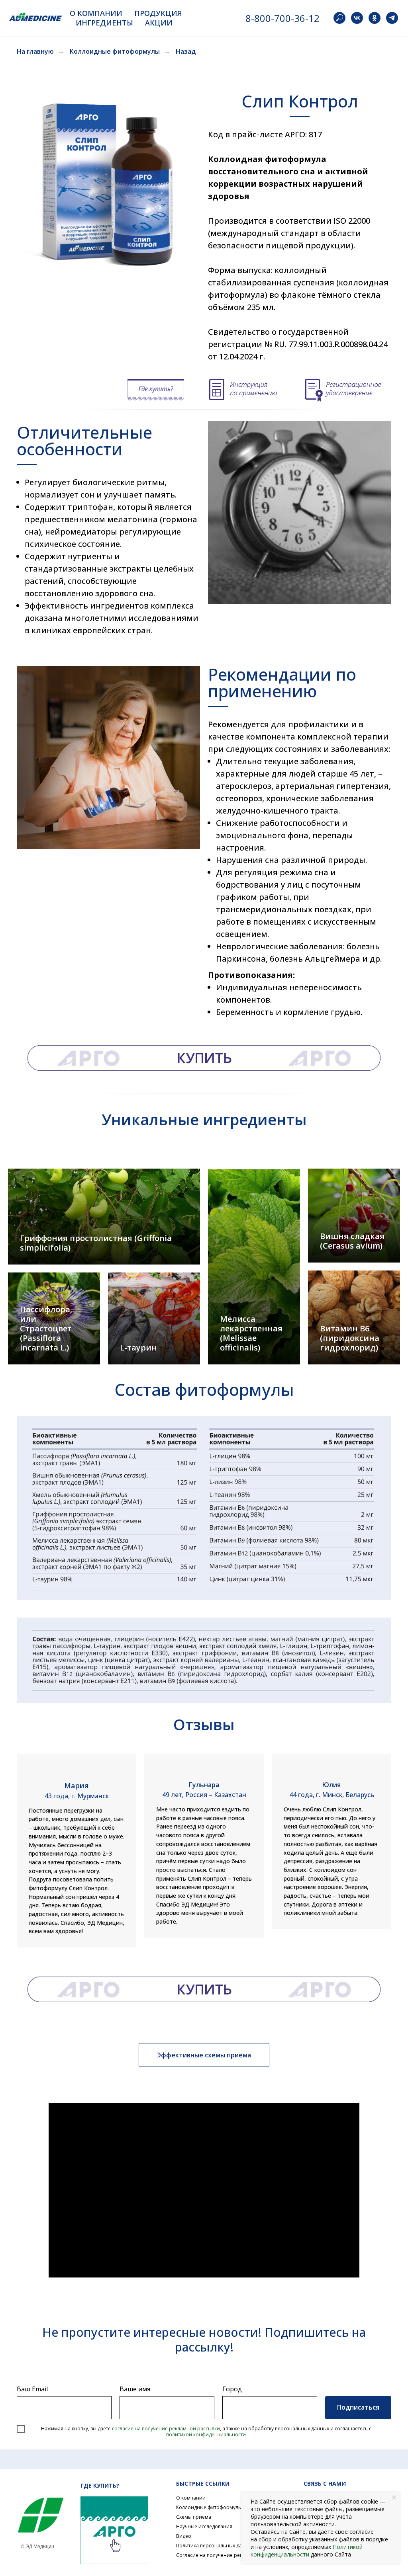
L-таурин (138, 1348)
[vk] (357, 18)
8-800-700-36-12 (282, 18)
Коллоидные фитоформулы (115, 52)
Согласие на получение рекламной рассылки (230, 2555)
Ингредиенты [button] (104, 23)
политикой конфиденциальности (206, 2435)
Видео (184, 2536)
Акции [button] (159, 23)
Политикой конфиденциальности (307, 2551)
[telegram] (392, 18)
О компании (191, 2498)
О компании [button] (96, 13)
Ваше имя (135, 2389)
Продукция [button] (158, 13)
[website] (339, 18)
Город (232, 2389)
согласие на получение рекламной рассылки (166, 2429)
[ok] (375, 18)
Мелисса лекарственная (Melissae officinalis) (251, 1333)
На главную (35, 52)
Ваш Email (32, 2389)
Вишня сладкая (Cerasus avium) (352, 1241)
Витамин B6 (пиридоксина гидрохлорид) (350, 1338)
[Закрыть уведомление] (394, 2498)
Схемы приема (194, 2517)
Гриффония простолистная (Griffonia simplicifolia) (96, 1243)
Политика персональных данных (215, 2546)
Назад (186, 52)
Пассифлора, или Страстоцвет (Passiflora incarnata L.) (46, 1328)
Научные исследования (204, 2526)
